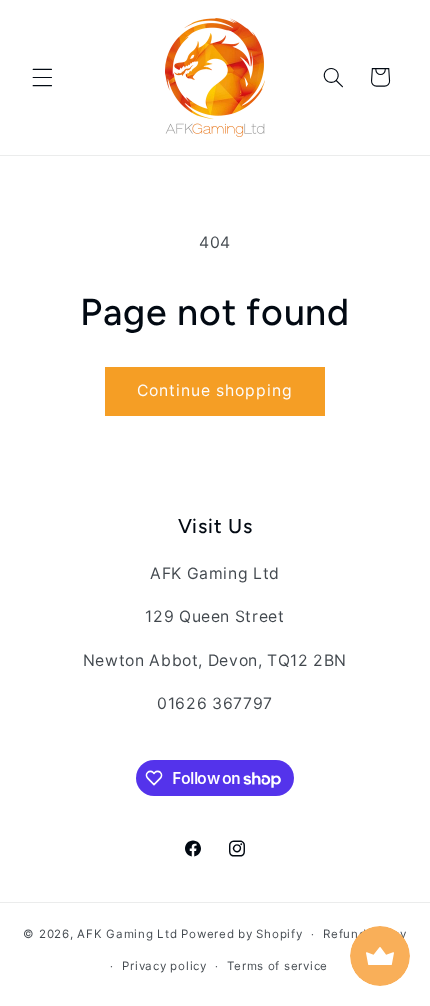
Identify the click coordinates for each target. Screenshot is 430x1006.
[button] (42, 77)
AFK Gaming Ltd (127, 934)
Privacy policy (164, 966)
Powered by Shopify (241, 934)
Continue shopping (215, 390)
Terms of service (277, 966)
